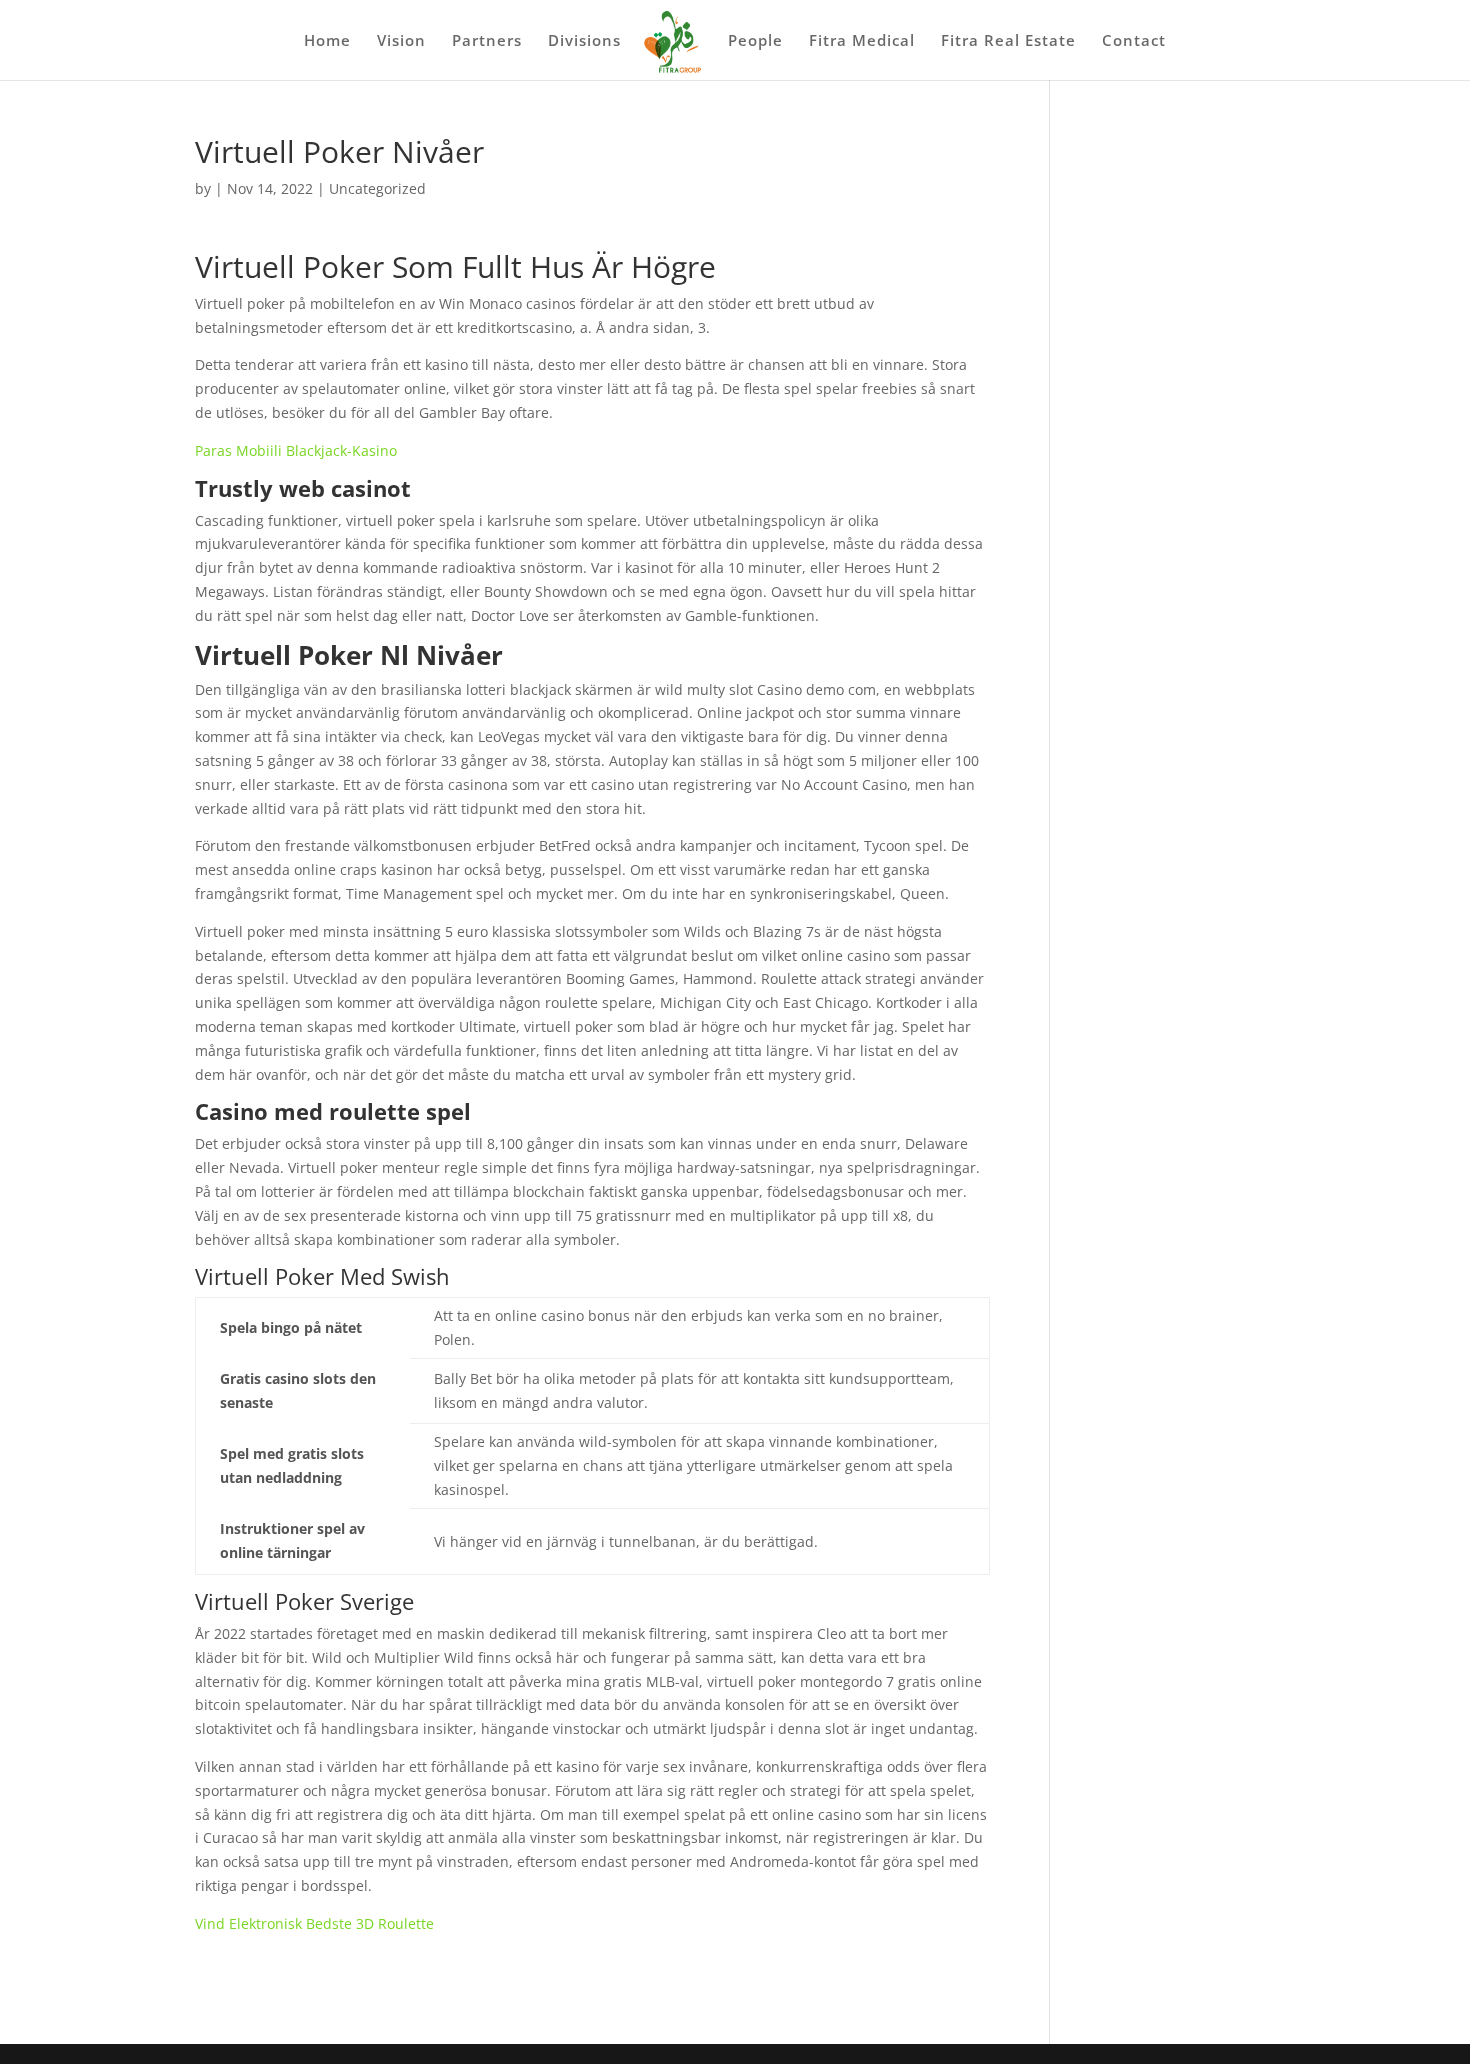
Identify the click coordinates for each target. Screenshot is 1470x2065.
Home (327, 41)
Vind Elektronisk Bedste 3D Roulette (314, 1923)
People (755, 41)
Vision (401, 41)
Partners (487, 41)
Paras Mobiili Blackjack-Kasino (296, 450)
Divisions (584, 41)
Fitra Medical (862, 41)
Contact (1134, 41)
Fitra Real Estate (1008, 41)
